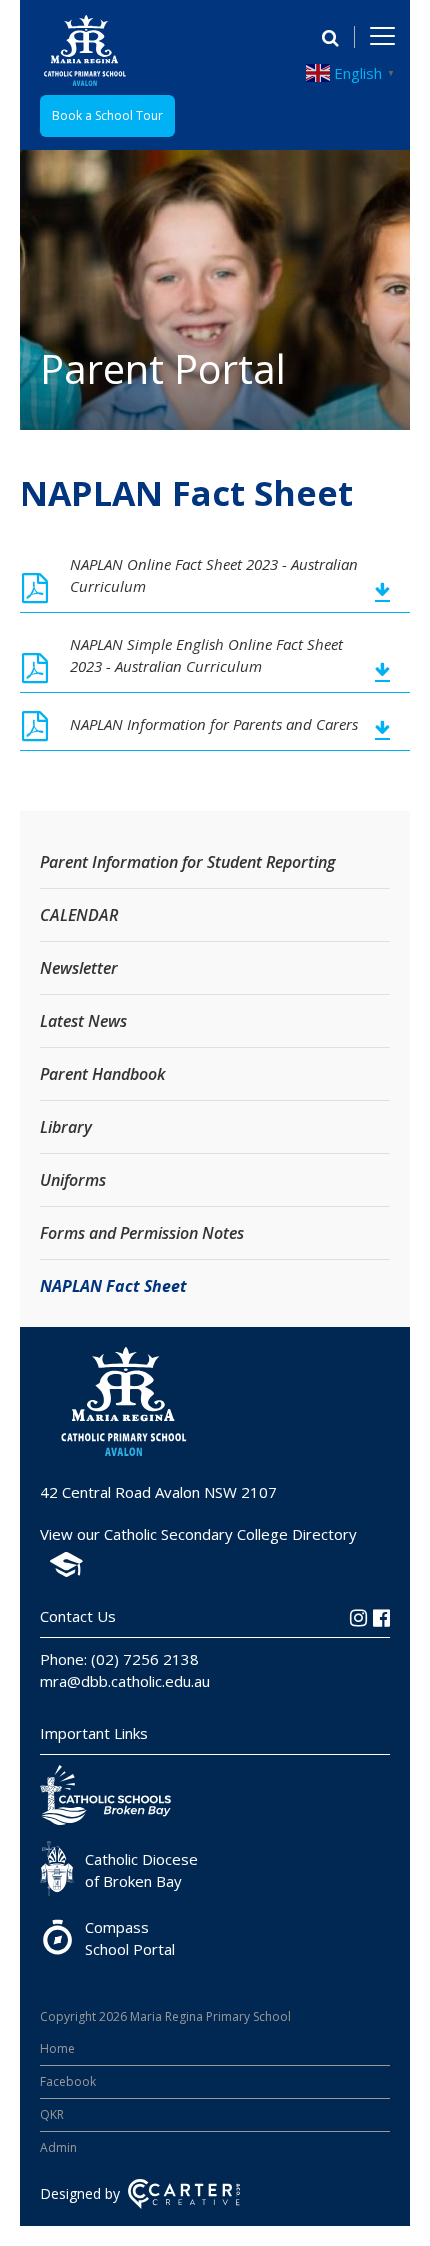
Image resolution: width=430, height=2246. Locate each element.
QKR (52, 2114)
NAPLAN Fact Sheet (113, 1286)
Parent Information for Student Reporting (187, 862)
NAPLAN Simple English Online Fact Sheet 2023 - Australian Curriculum (206, 655)
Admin (58, 2147)
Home (57, 2048)
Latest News (83, 1021)
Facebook (68, 2081)
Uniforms (73, 1180)
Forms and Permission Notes (142, 1233)
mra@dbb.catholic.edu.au (125, 1681)
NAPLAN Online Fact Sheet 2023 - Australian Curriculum (214, 575)
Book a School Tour (107, 115)
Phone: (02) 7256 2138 (119, 1659)
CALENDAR (79, 915)
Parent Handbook (102, 1074)
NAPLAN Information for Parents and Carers (214, 724)
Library (66, 1127)
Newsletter (79, 968)
